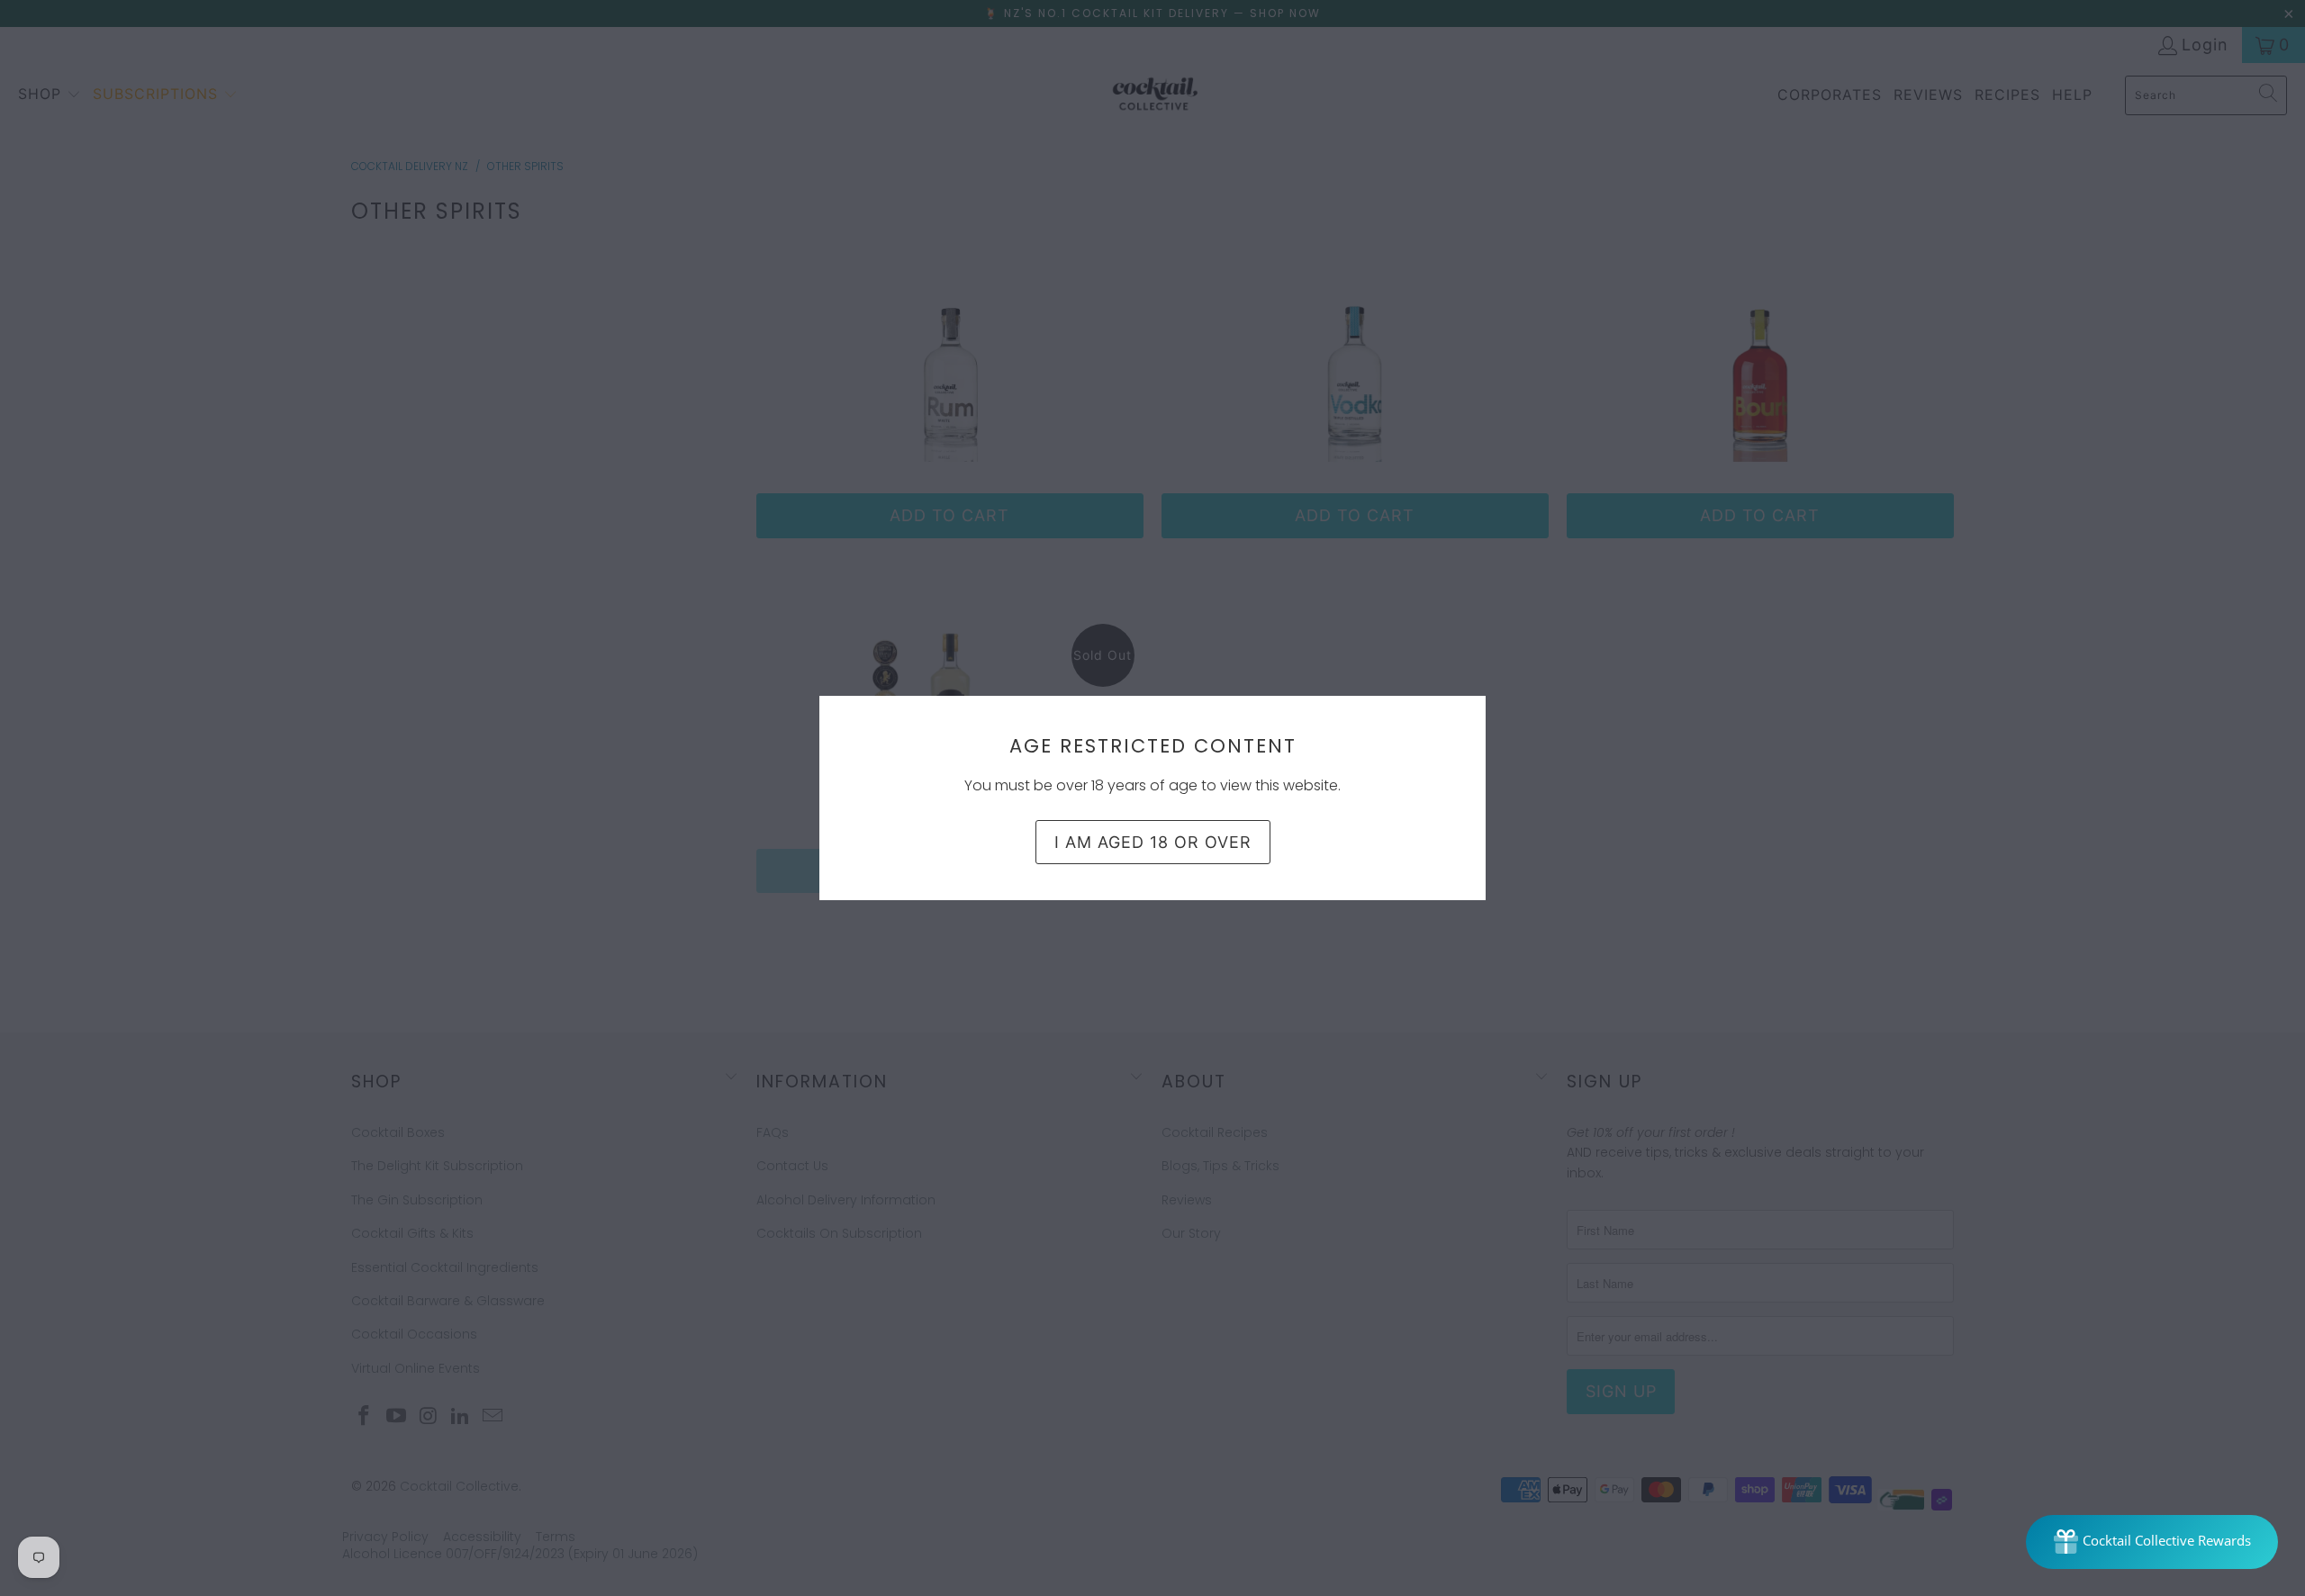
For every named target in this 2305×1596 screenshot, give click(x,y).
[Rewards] (2152, 1542)
